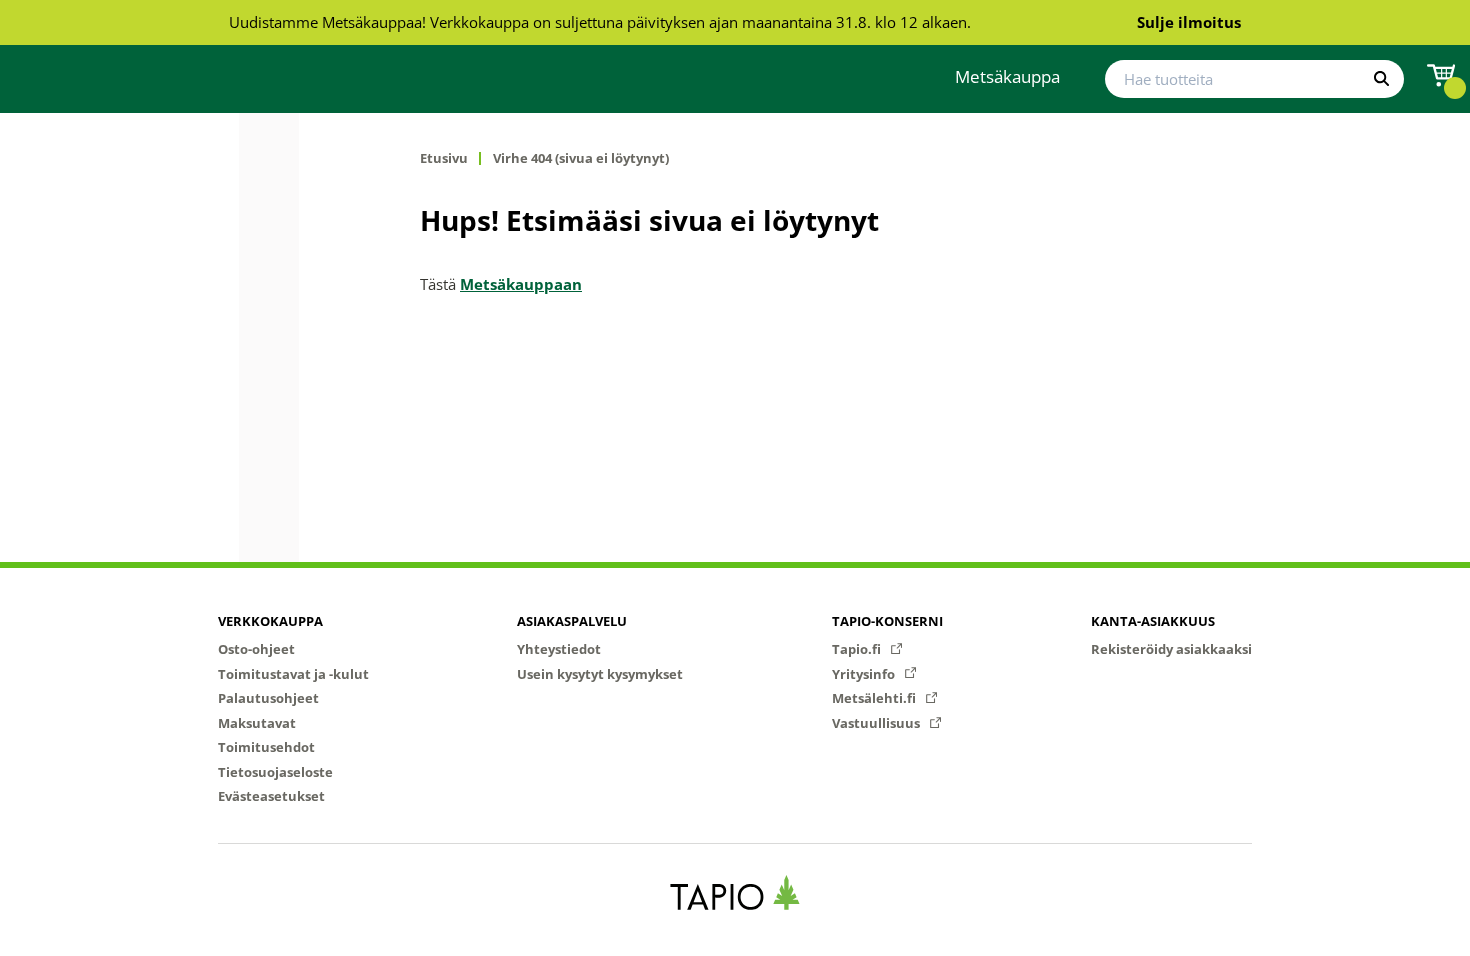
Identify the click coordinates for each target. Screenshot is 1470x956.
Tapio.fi (858, 649)
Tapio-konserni (887, 621)
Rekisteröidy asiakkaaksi (1171, 649)
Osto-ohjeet (256, 649)
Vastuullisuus (877, 723)
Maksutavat (257, 723)
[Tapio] (735, 892)
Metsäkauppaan (521, 284)
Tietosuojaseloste (275, 772)
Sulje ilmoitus (1189, 22)
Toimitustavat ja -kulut (293, 674)
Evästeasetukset (271, 796)
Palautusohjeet (268, 698)
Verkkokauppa (270, 621)
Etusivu (444, 158)
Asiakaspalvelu (572, 621)
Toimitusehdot (266, 747)
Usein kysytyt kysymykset (600, 674)
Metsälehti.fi (875, 698)
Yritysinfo (865, 674)
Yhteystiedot (559, 649)
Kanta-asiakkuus (1153, 621)
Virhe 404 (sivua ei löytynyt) (581, 158)
